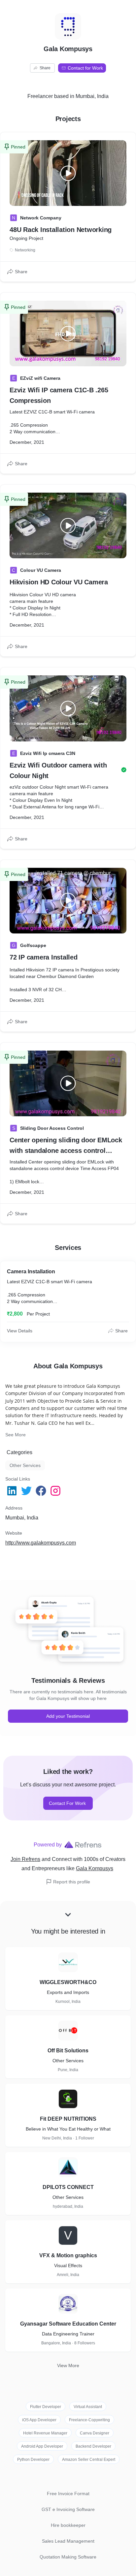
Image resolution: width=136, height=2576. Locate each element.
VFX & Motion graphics (68, 2255)
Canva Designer (95, 2433)
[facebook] (42, 1491)
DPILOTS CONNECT (68, 2187)
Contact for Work (85, 68)
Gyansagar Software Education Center (68, 2324)
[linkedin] (13, 1491)
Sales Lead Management (68, 2541)
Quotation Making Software (68, 2557)
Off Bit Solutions (68, 2051)
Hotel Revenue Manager (45, 2433)
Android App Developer (42, 2446)
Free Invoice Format (68, 2494)
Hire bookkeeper (68, 2525)
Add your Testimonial (68, 1716)
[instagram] (56, 1491)
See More (16, 1435)
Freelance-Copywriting (89, 2420)
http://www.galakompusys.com (41, 1543)
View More (68, 2365)
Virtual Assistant (88, 2407)
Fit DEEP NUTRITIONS (68, 2119)
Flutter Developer (46, 2407)
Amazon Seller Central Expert (89, 2460)
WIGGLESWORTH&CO (68, 1982)
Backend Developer (93, 2446)
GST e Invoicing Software (68, 2509)
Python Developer (33, 2460)
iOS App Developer (39, 2420)
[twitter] (27, 1491)
